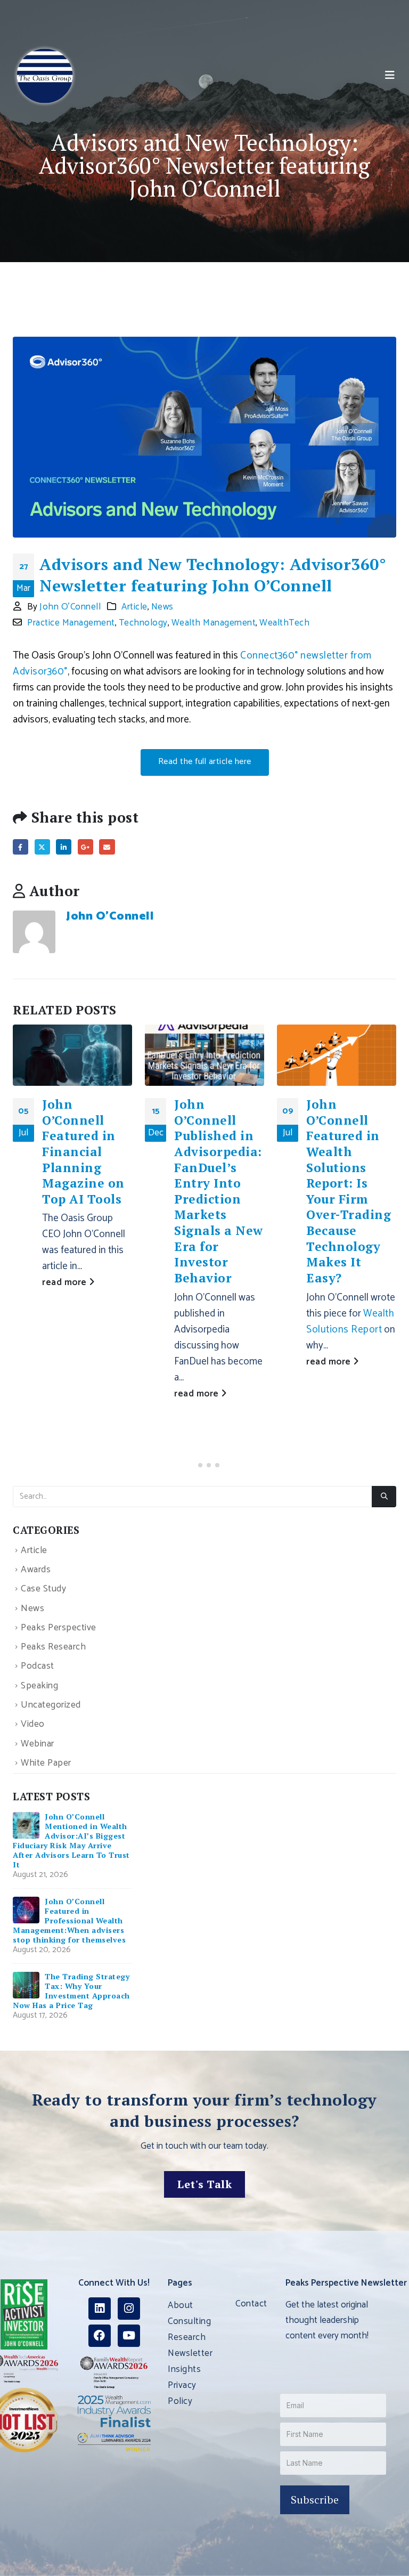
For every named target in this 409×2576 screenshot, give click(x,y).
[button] (390, 76)
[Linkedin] (100, 2309)
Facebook (21, 847)
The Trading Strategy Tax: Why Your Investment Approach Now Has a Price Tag (71, 1991)
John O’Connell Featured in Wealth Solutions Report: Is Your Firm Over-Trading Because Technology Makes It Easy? (349, 1191)
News (162, 607)
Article (134, 607)
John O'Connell (70, 607)
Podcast (38, 1667)
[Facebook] (100, 2336)
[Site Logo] (45, 76)
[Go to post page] (72, 1055)
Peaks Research (53, 1647)
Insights (184, 2369)
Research (187, 2337)
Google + (85, 847)
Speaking (39, 1686)
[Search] (384, 1497)
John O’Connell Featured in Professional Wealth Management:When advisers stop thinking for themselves (69, 1920)
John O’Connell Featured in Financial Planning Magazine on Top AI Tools (83, 1152)
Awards (36, 1570)
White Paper (46, 1763)
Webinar (38, 1744)
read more (66, 1282)
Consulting (189, 2321)
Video (33, 1725)
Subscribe (315, 2500)
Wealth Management (214, 623)
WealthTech (284, 623)
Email (107, 847)
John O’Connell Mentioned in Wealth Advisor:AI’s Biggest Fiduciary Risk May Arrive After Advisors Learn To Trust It (71, 1840)
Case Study (43, 1590)
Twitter (42, 847)
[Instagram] (129, 2309)
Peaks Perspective (59, 1628)
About (181, 2305)
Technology (143, 623)
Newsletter (190, 2353)
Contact (251, 2304)
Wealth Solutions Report (350, 1322)
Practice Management (71, 623)
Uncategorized (51, 1705)
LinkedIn (64, 847)
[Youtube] (129, 2336)
